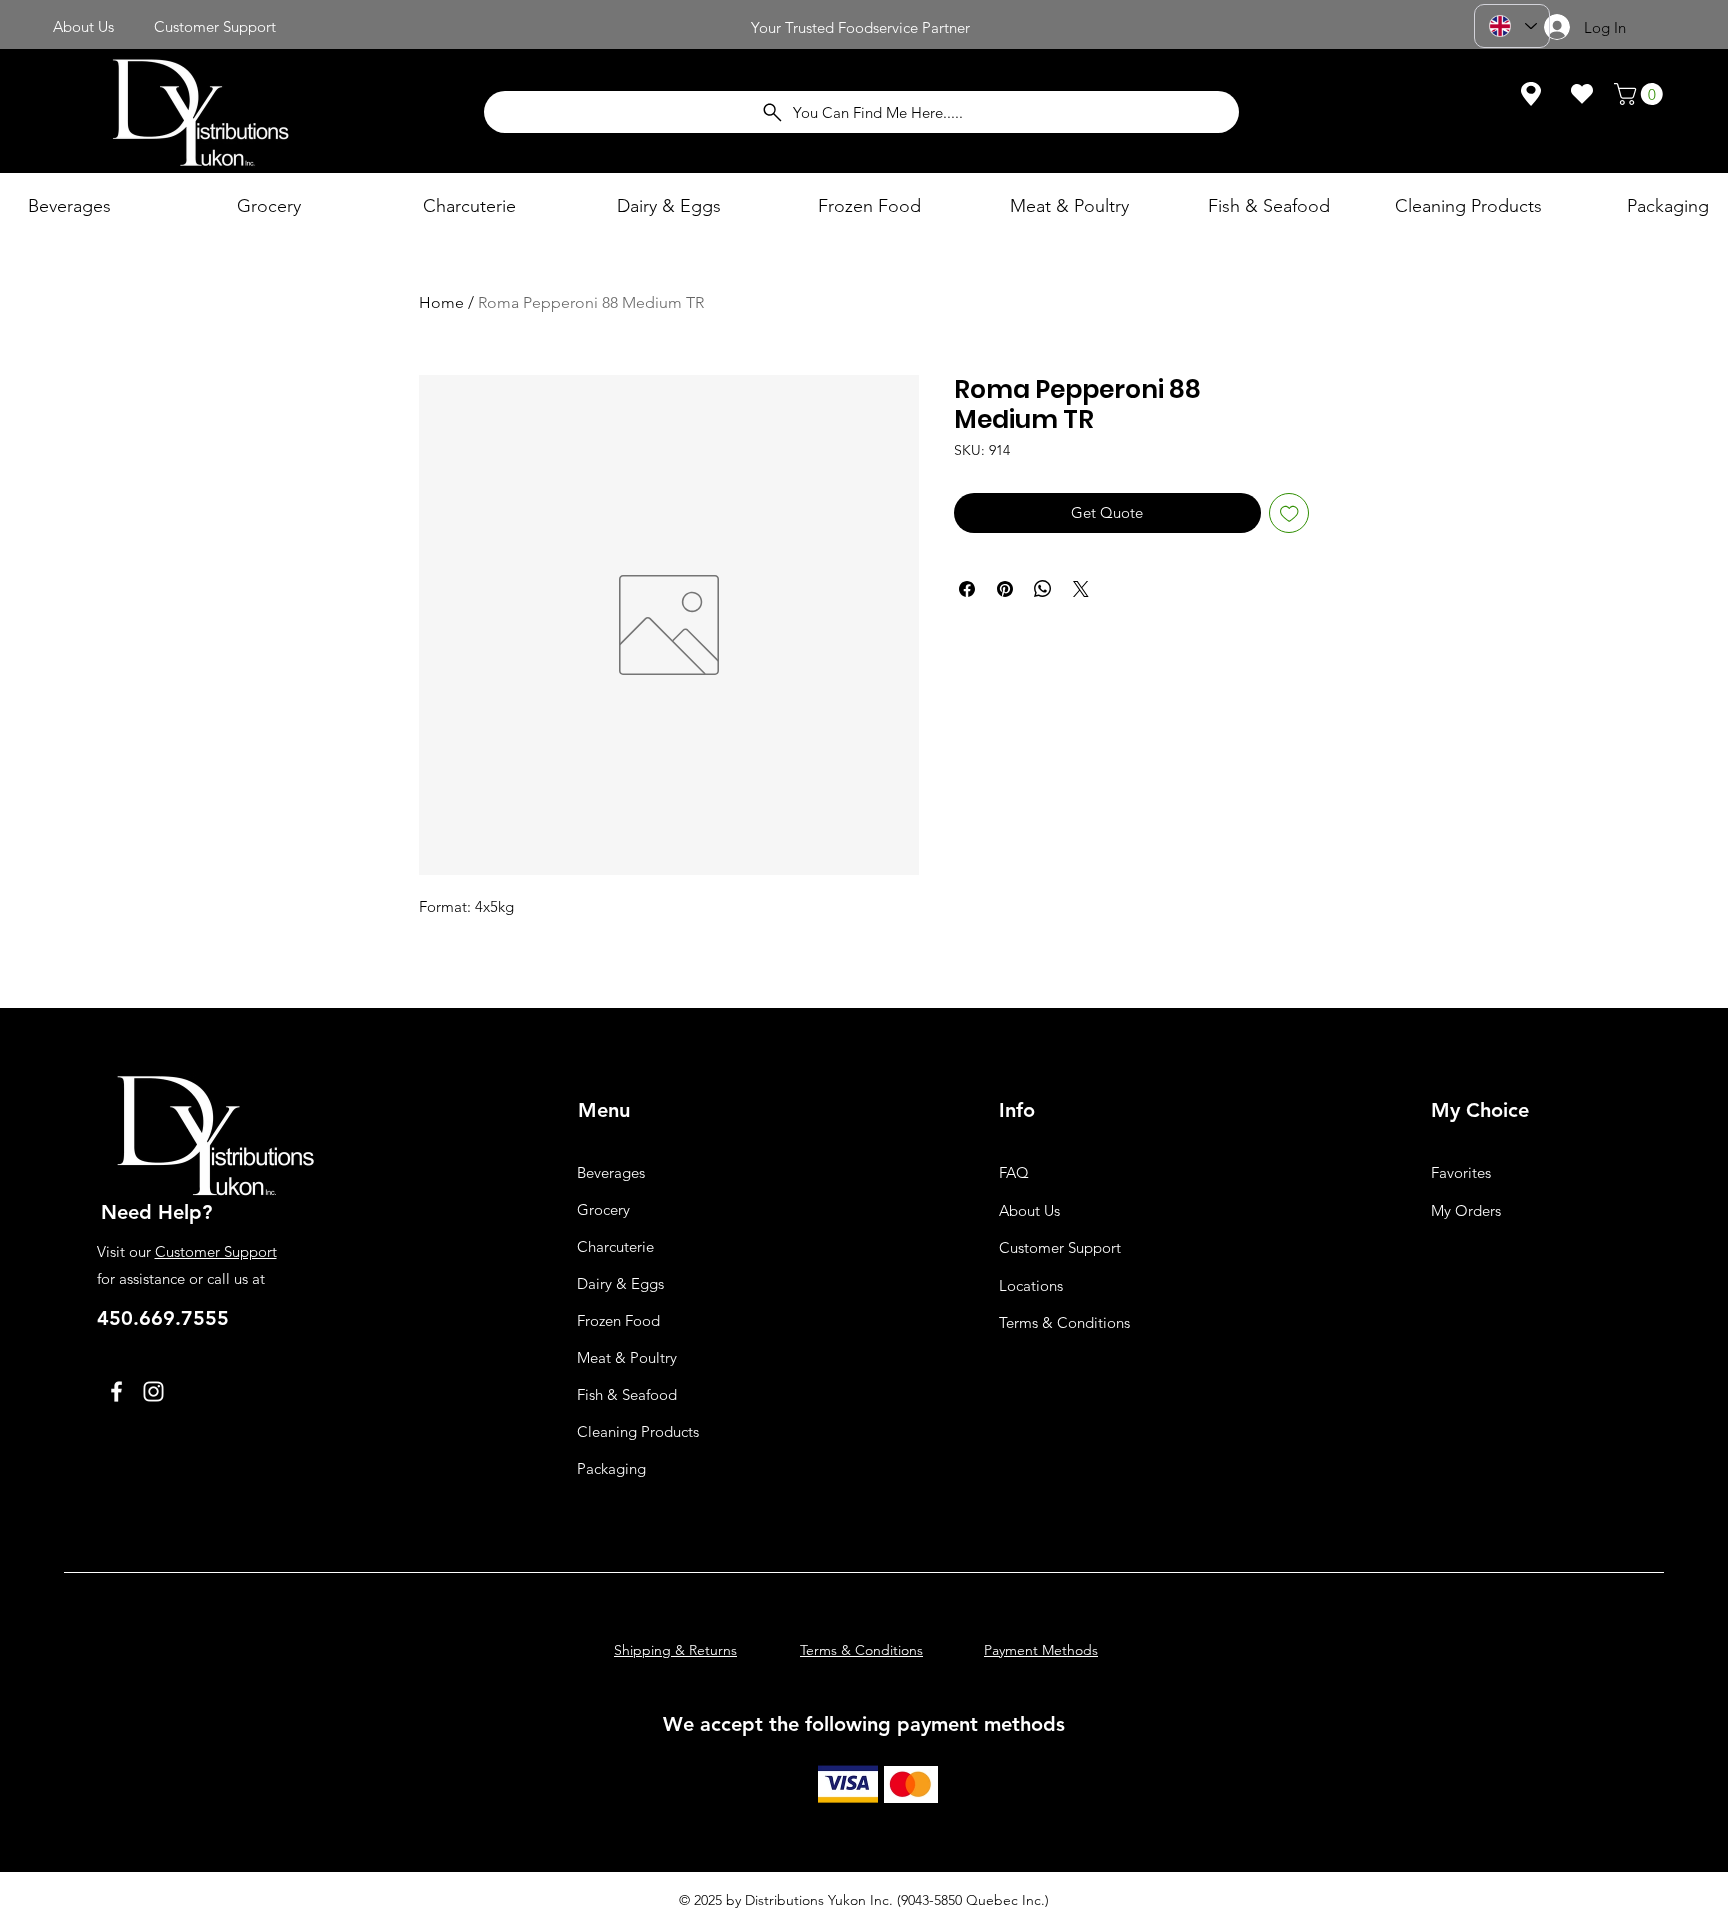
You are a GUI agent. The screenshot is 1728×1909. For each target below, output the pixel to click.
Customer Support (216, 1251)
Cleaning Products (638, 1431)
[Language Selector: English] (1512, 26)
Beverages (611, 1172)
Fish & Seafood (627, 1394)
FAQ (1014, 1172)
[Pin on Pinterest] (1005, 589)
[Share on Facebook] (967, 589)
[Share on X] (1081, 589)
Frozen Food (618, 1320)
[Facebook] (116, 1391)
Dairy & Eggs (620, 1283)
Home (441, 302)
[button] (1641, 94)
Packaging (611, 1468)
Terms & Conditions (1064, 1322)
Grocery (603, 1209)
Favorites (1461, 1172)
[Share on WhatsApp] (1043, 589)
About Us (1029, 1210)
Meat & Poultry (627, 1357)
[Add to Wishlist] (1289, 513)
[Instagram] (153, 1391)
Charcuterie (615, 1246)
